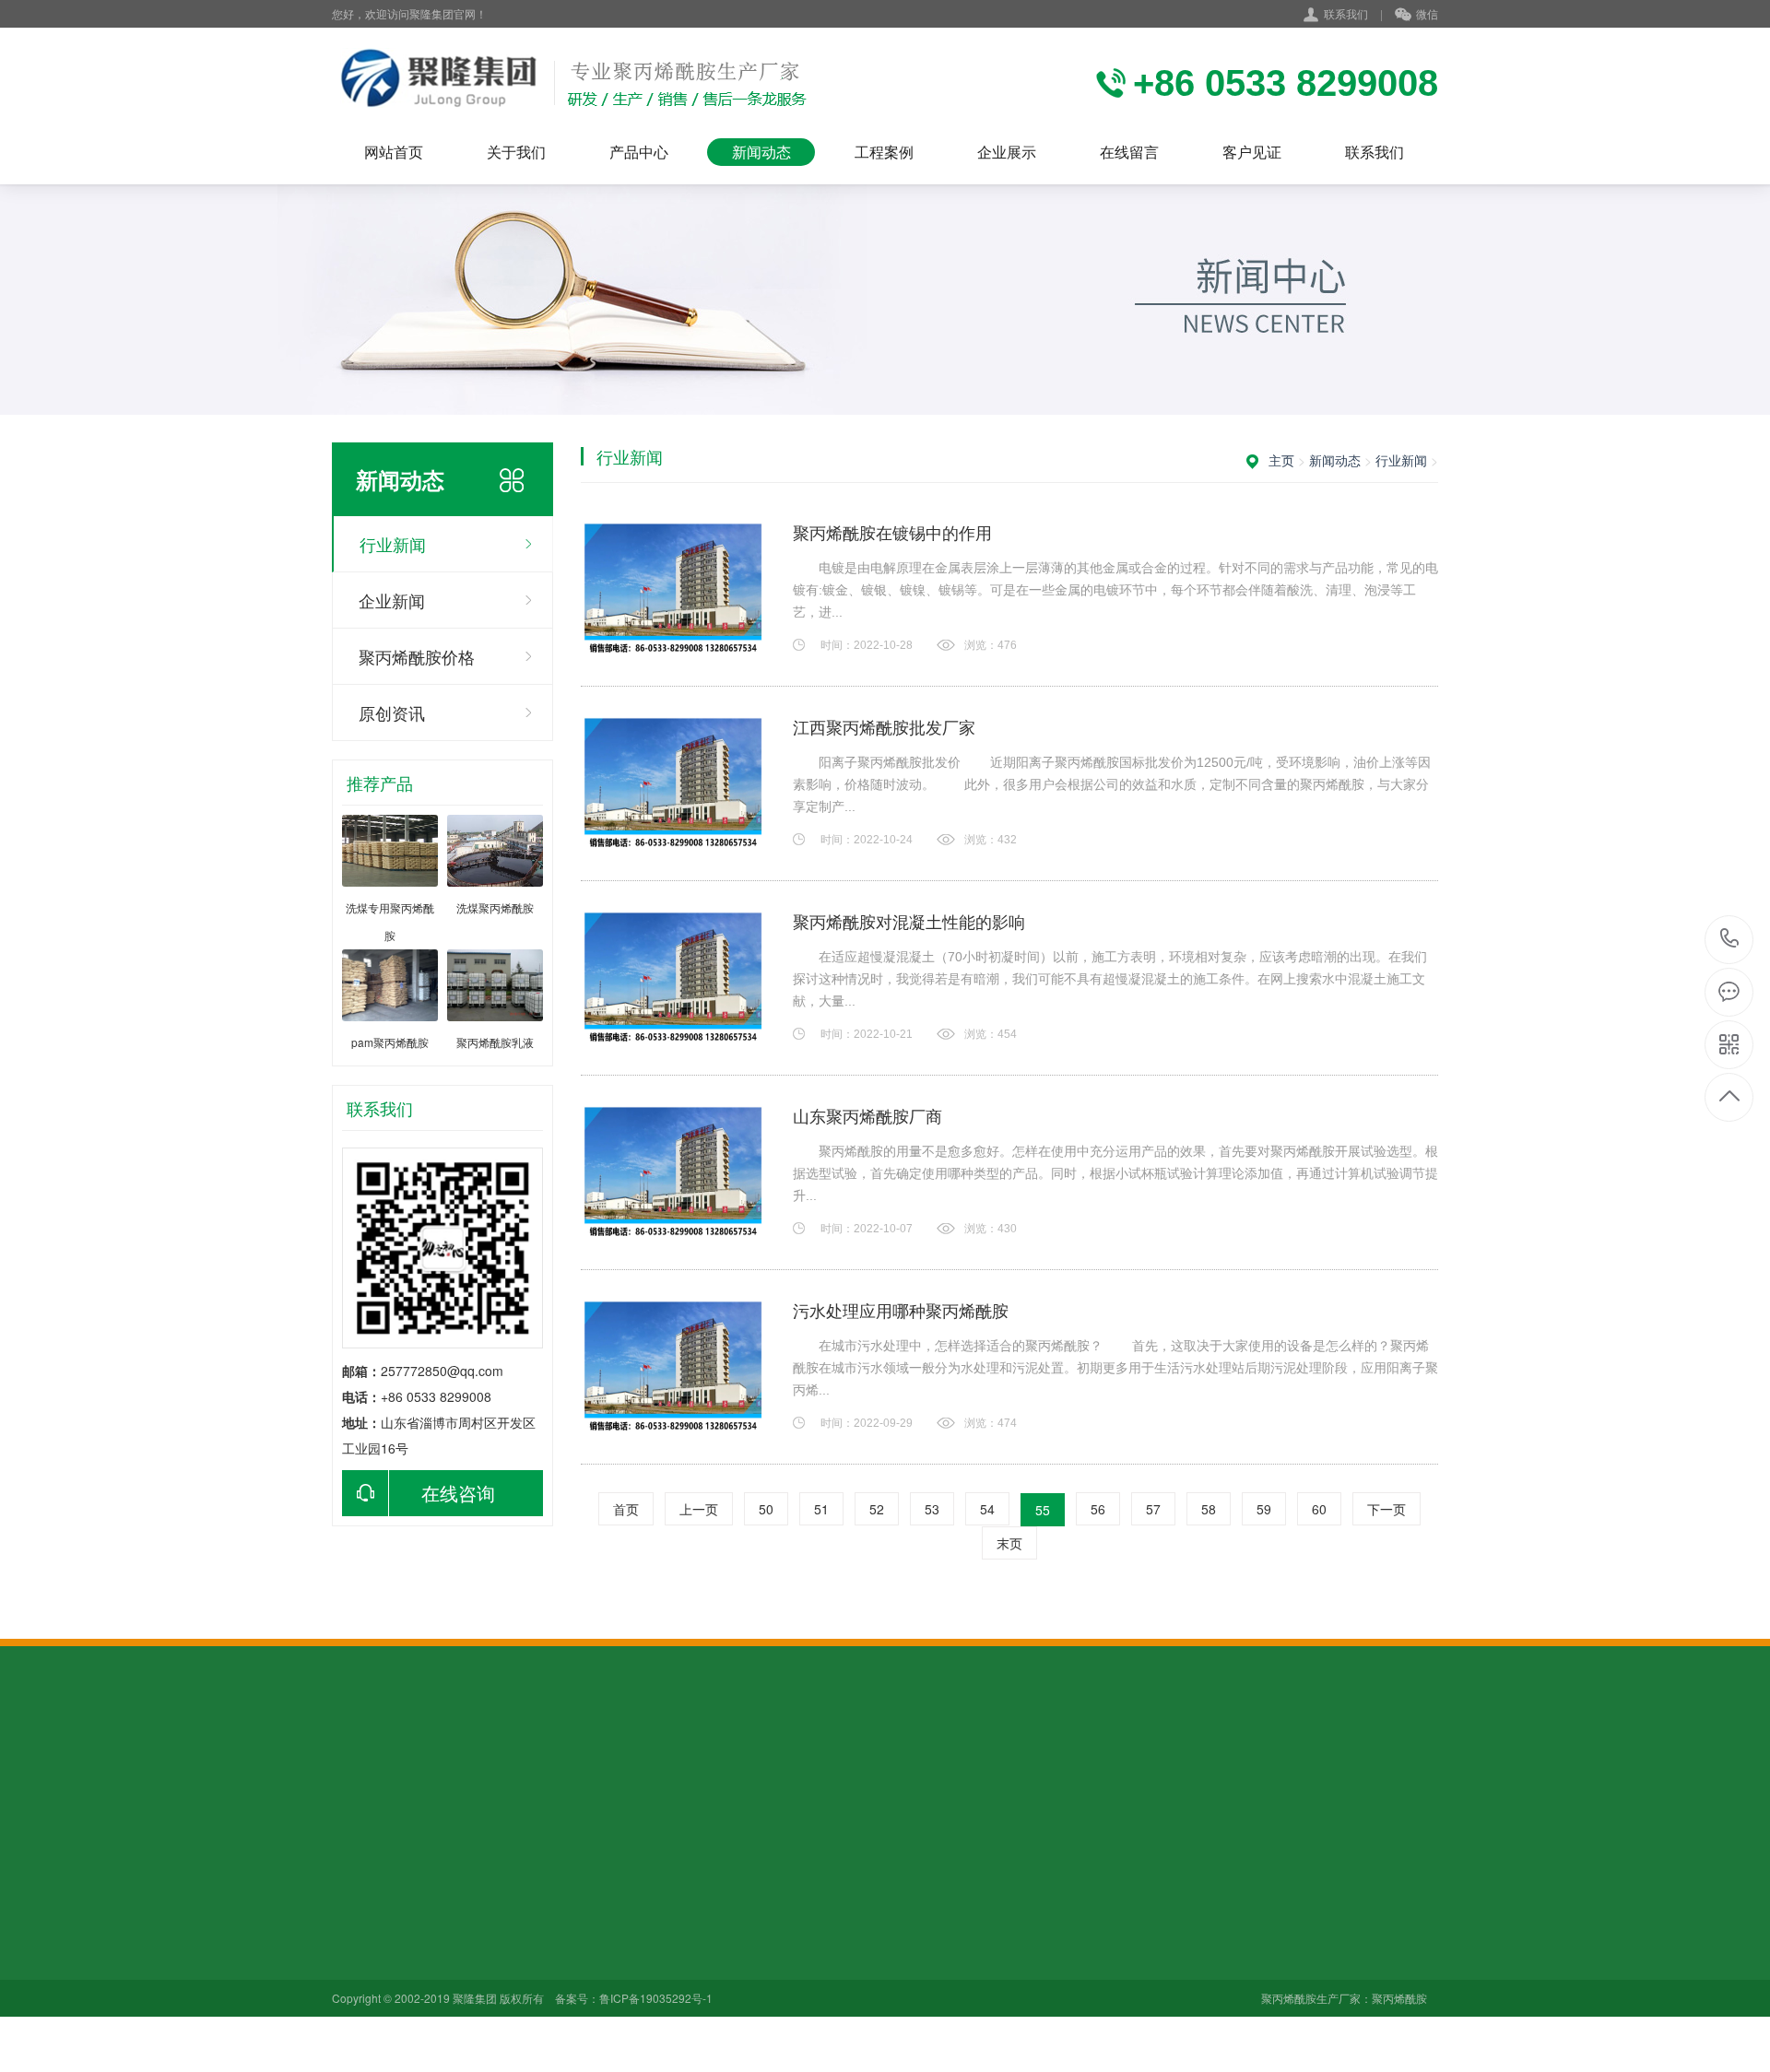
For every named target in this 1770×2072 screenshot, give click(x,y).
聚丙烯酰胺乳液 (505, 1985)
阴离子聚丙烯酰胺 (512, 1908)
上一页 (699, 1509)
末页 (1009, 1543)
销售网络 (358, 1960)
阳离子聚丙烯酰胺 (512, 1934)
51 (821, 1509)
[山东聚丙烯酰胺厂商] (673, 1172)
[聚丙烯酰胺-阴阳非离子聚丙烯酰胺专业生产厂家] (569, 83)
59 (1264, 1509)
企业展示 (1007, 152)
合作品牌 (358, 1985)
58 (1209, 1509)
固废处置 (538, 1770)
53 (932, 1509)
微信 (1427, 13)
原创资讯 (392, 712)
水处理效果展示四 (768, 1985)
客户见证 (1252, 152)
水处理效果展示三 (768, 1960)
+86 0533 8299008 (1730, 940)
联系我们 (1346, 13)
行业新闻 (393, 544)
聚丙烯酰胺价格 (417, 656)
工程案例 (884, 152)
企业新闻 (392, 600)
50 (766, 1509)
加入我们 (358, 1934)
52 (877, 1509)
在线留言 (1129, 152)
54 (987, 1509)
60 (1319, 1509)
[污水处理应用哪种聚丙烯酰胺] (673, 1367)
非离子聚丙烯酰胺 (512, 1960)
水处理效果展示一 (768, 1908)
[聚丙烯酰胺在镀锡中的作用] (673, 589)
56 (1098, 1509)
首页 (626, 1509)
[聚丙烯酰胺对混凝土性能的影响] (673, 978)
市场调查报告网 (454, 1770)
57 (1153, 1509)
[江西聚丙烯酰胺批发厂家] (673, 783)
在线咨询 (458, 1493)
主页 (1281, 460)
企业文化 (358, 1908)
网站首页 (394, 152)
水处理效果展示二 (768, 1934)
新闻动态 (761, 152)
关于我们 (516, 152)
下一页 (1386, 1509)
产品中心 (639, 152)
